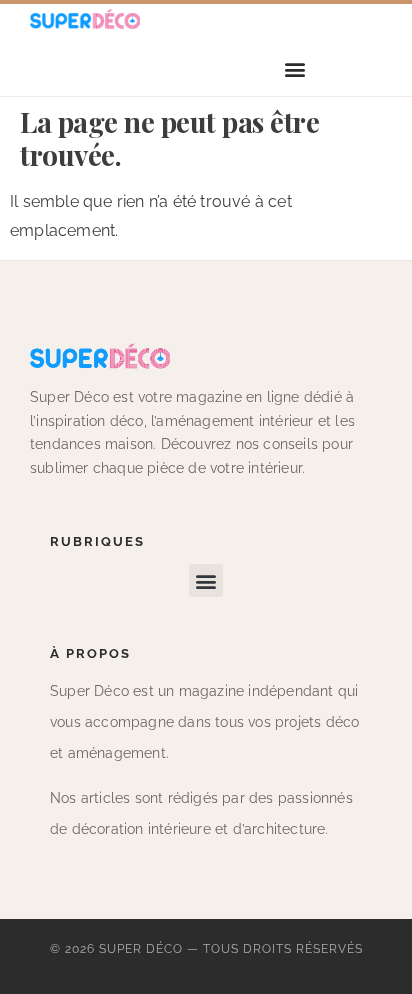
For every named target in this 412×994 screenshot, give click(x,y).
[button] (295, 69)
